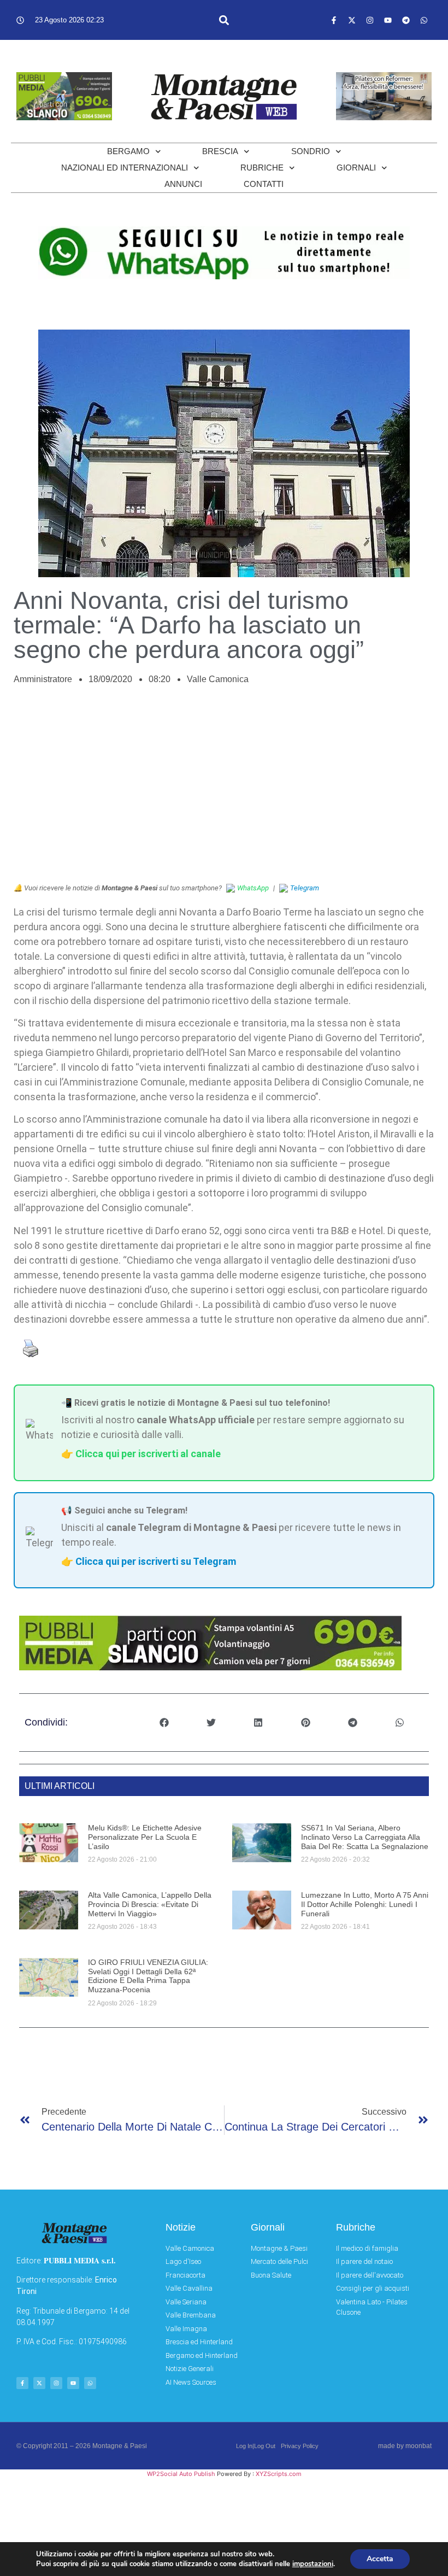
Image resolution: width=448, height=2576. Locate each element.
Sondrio (311, 151)
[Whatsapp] (424, 20)
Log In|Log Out (256, 2446)
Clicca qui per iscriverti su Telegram (156, 1561)
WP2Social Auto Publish (181, 2474)
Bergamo (128, 151)
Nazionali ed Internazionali (125, 168)
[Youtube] (388, 20)
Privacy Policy (300, 2446)
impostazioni (313, 2564)
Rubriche (262, 168)
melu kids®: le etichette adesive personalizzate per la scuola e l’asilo (145, 1837)
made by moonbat (405, 2446)
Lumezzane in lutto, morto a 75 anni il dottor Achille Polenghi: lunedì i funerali (365, 1904)
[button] (224, 20)
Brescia (220, 151)
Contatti (264, 184)
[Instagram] (370, 20)
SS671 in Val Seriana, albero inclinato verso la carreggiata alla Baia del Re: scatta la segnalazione (365, 1837)
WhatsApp (253, 888)
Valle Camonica (218, 679)
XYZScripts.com (279, 2474)
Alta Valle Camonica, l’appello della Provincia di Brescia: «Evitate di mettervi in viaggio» (150, 1904)
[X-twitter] (352, 20)
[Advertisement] (224, 790)
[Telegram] (406, 20)
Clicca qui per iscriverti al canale (148, 1454)
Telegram (305, 888)
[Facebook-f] (334, 20)
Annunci (183, 184)
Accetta (380, 2559)
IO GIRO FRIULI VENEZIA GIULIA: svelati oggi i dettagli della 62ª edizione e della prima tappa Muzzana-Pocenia (148, 1976)
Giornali (356, 168)
